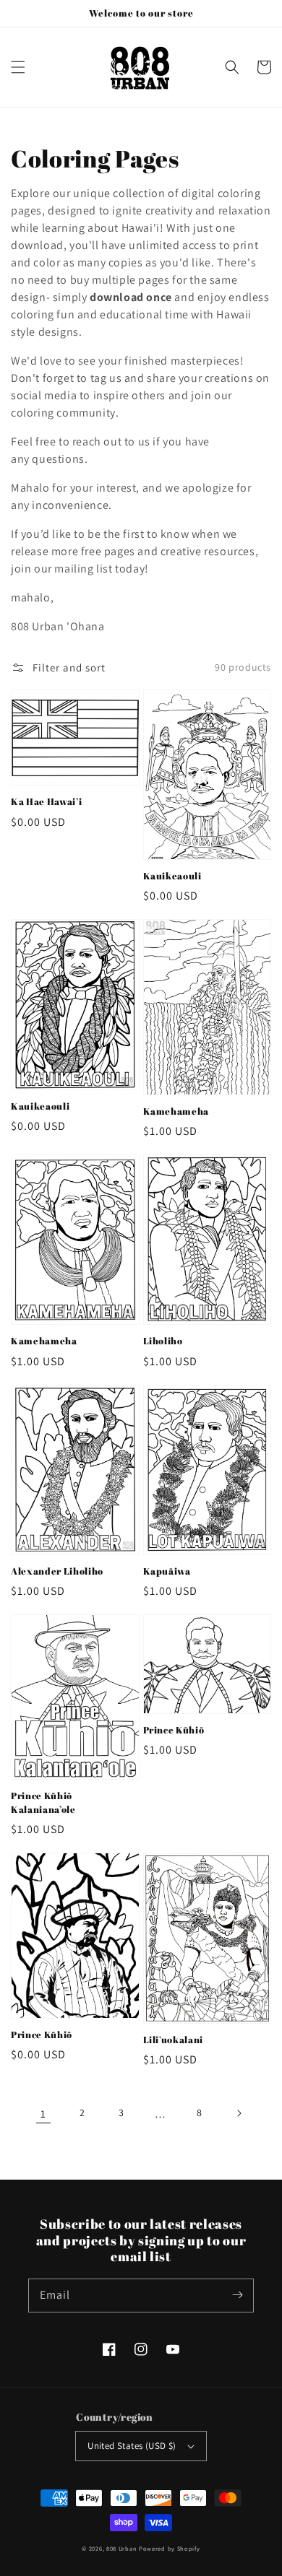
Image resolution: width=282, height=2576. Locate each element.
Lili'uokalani (174, 2040)
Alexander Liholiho (57, 1571)
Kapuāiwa (167, 1571)
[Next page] (239, 2113)
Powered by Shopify (170, 2548)
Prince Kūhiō (174, 1730)
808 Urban (121, 2548)
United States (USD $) (132, 2446)
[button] (18, 67)
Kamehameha (176, 1111)
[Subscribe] (237, 2295)
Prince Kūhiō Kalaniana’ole (43, 1802)
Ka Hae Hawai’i (46, 801)
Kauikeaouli (172, 876)
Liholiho (163, 1341)
